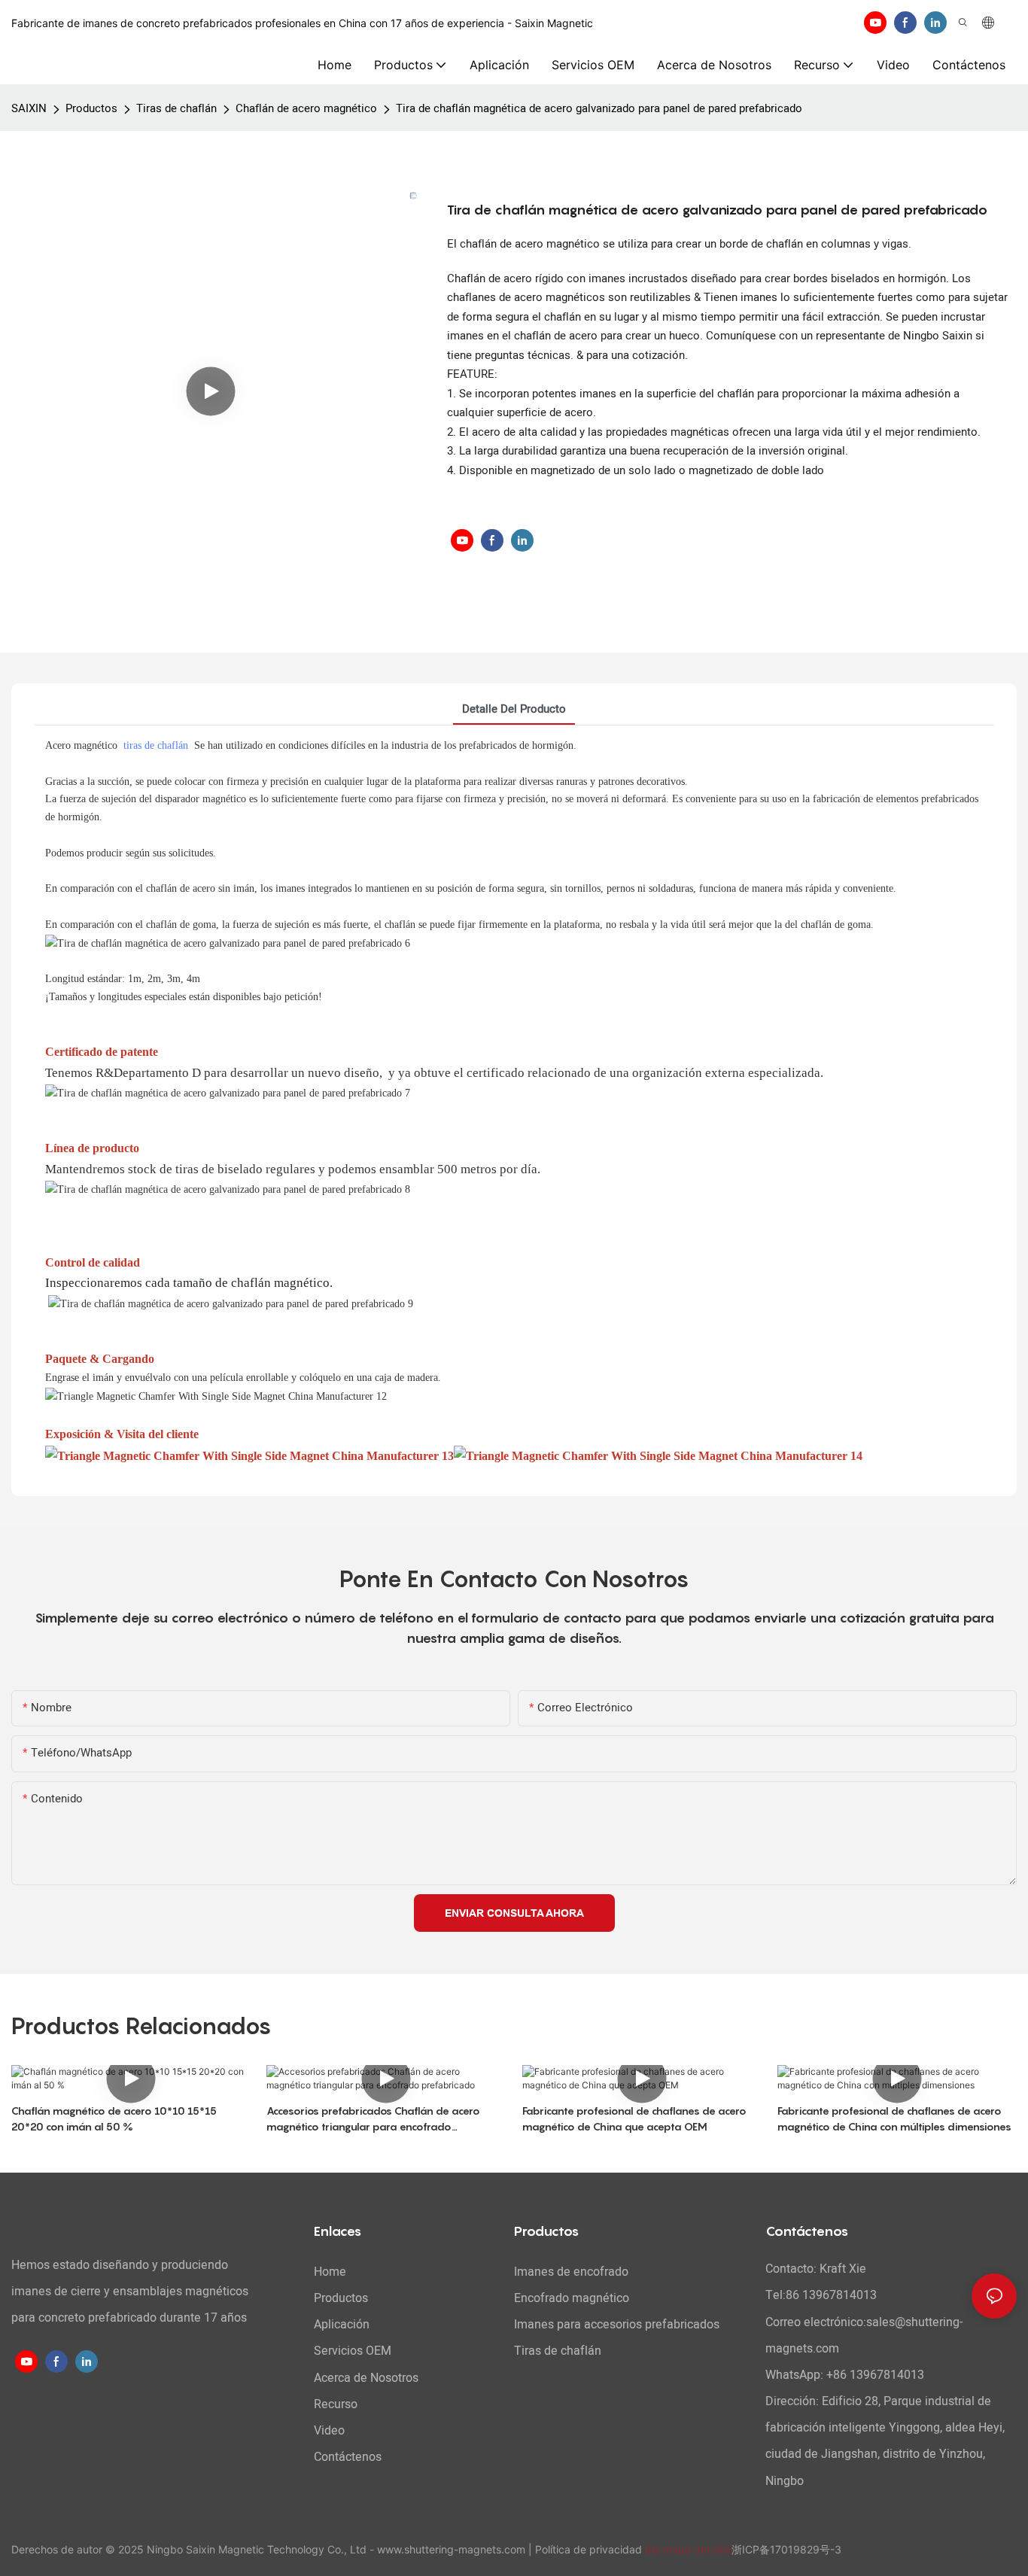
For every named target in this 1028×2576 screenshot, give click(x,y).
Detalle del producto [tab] (514, 709)
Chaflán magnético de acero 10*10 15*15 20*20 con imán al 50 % (114, 2118)
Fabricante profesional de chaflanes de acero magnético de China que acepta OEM (634, 2118)
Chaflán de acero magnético (306, 108)
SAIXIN (29, 108)
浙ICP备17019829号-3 (786, 2549)
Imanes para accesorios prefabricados (617, 2325)
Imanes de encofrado (571, 2272)
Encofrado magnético (572, 2298)
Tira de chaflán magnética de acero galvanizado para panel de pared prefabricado (599, 108)
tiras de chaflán (156, 745)
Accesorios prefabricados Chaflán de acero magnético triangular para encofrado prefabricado (373, 2119)
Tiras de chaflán (176, 108)
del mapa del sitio (688, 2549)
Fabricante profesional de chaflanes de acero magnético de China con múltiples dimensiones (894, 2118)
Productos (91, 108)
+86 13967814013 (875, 2375)
